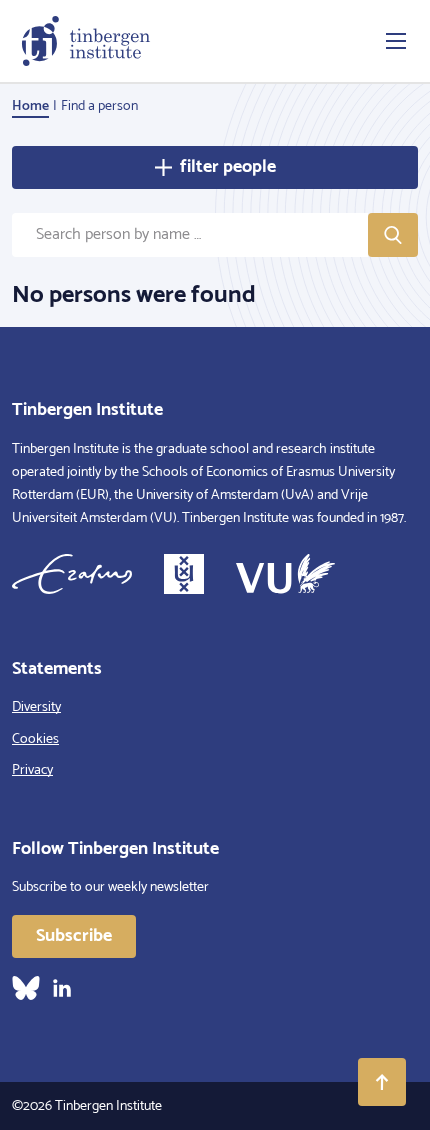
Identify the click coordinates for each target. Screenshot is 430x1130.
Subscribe (74, 936)
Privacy (32, 770)
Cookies (35, 739)
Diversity (36, 707)
